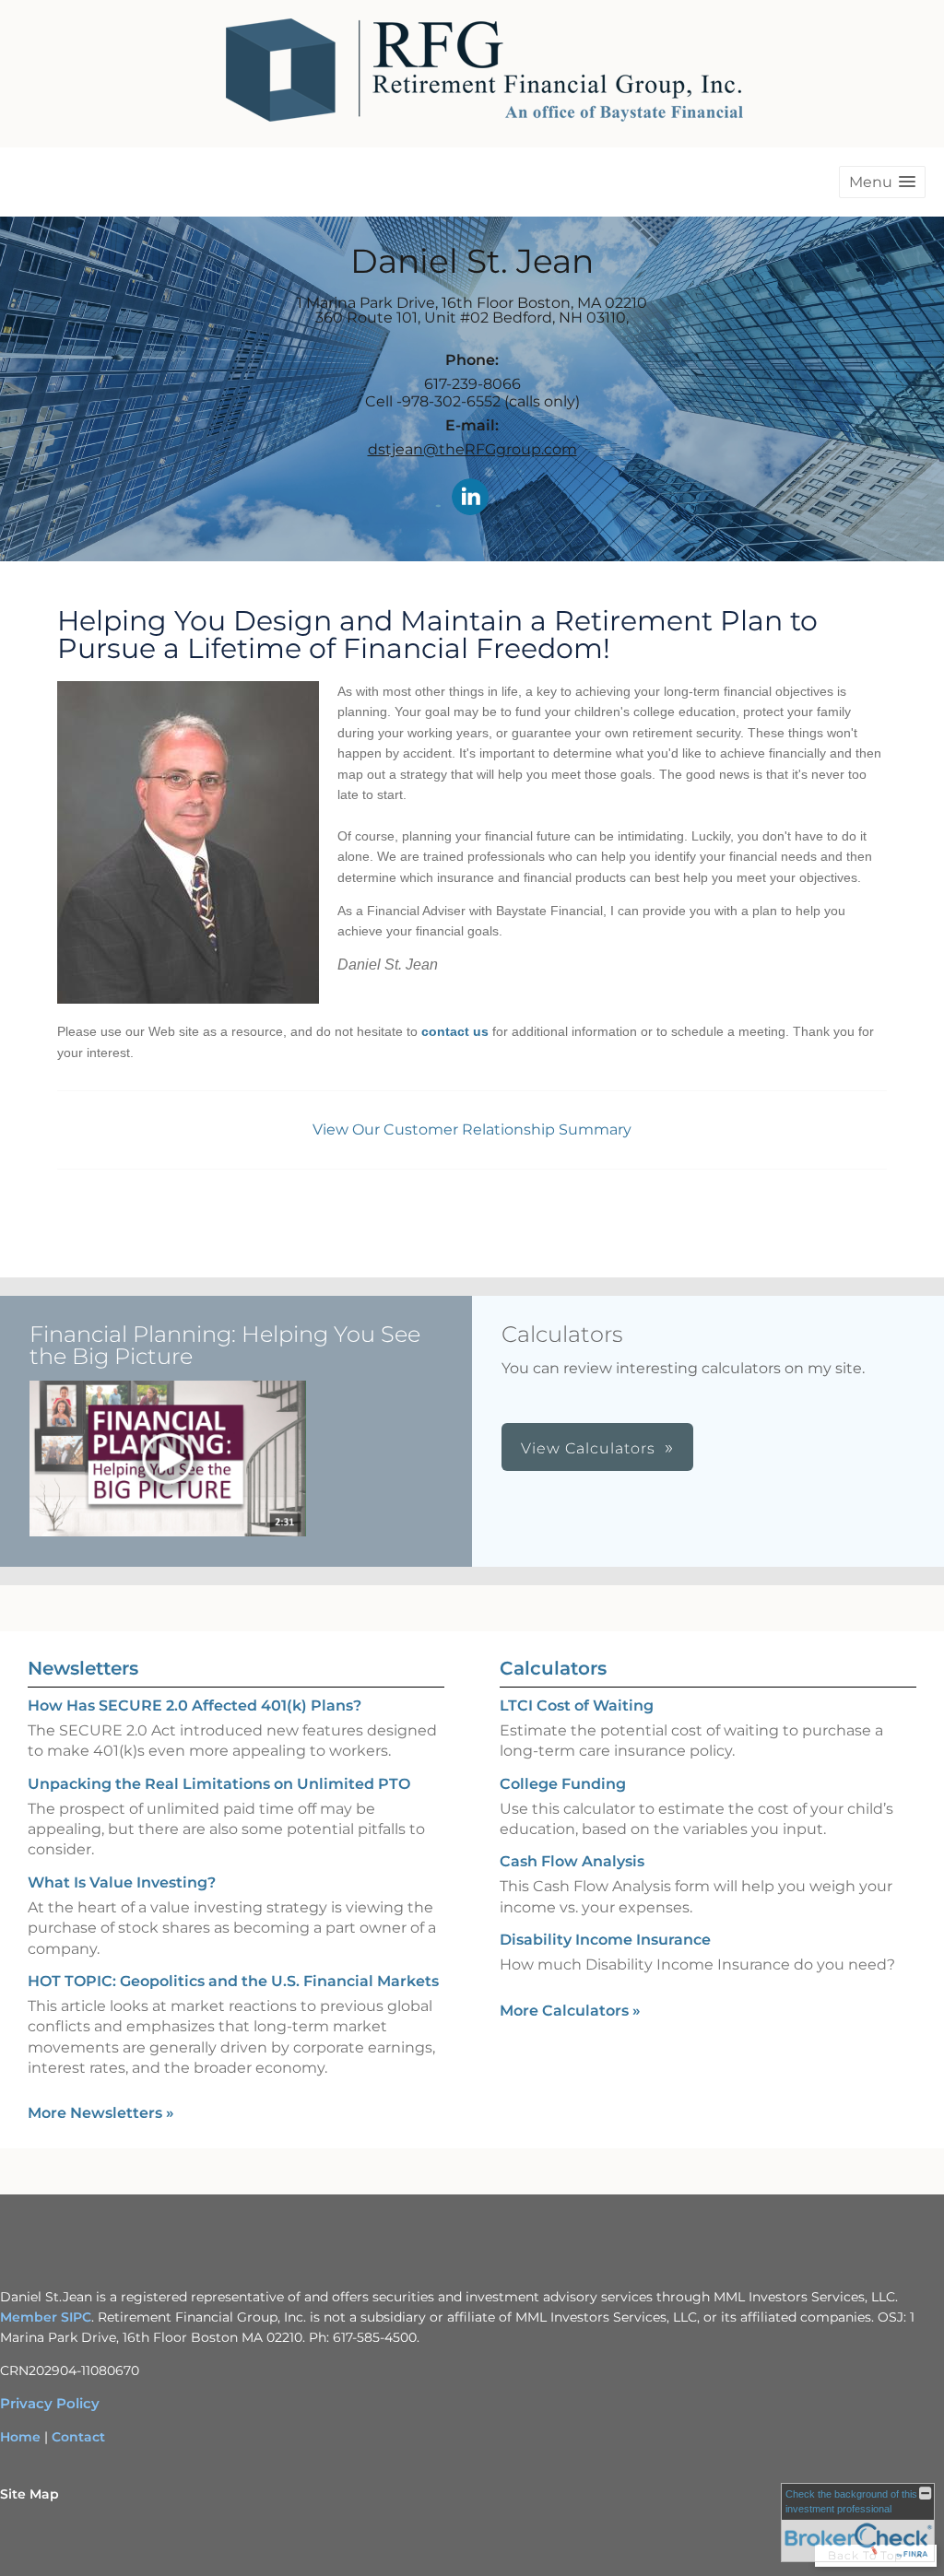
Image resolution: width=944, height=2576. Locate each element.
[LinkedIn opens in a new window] (470, 498)
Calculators (553, 1668)
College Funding (563, 1784)
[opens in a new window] (168, 1460)
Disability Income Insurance (605, 1940)
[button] (882, 182)
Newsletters (83, 1668)
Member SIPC (46, 2317)
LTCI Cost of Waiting (577, 1706)
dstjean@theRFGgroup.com (472, 449)
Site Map (29, 2494)
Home (20, 2437)
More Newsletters (101, 2113)
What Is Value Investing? (122, 1882)
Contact (78, 2437)
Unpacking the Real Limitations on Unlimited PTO (219, 1784)
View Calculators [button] (588, 1448)
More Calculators (570, 2011)
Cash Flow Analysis (572, 1861)
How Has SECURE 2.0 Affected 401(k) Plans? (195, 1706)
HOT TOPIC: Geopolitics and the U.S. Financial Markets (233, 1981)
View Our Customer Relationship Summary (472, 1129)
